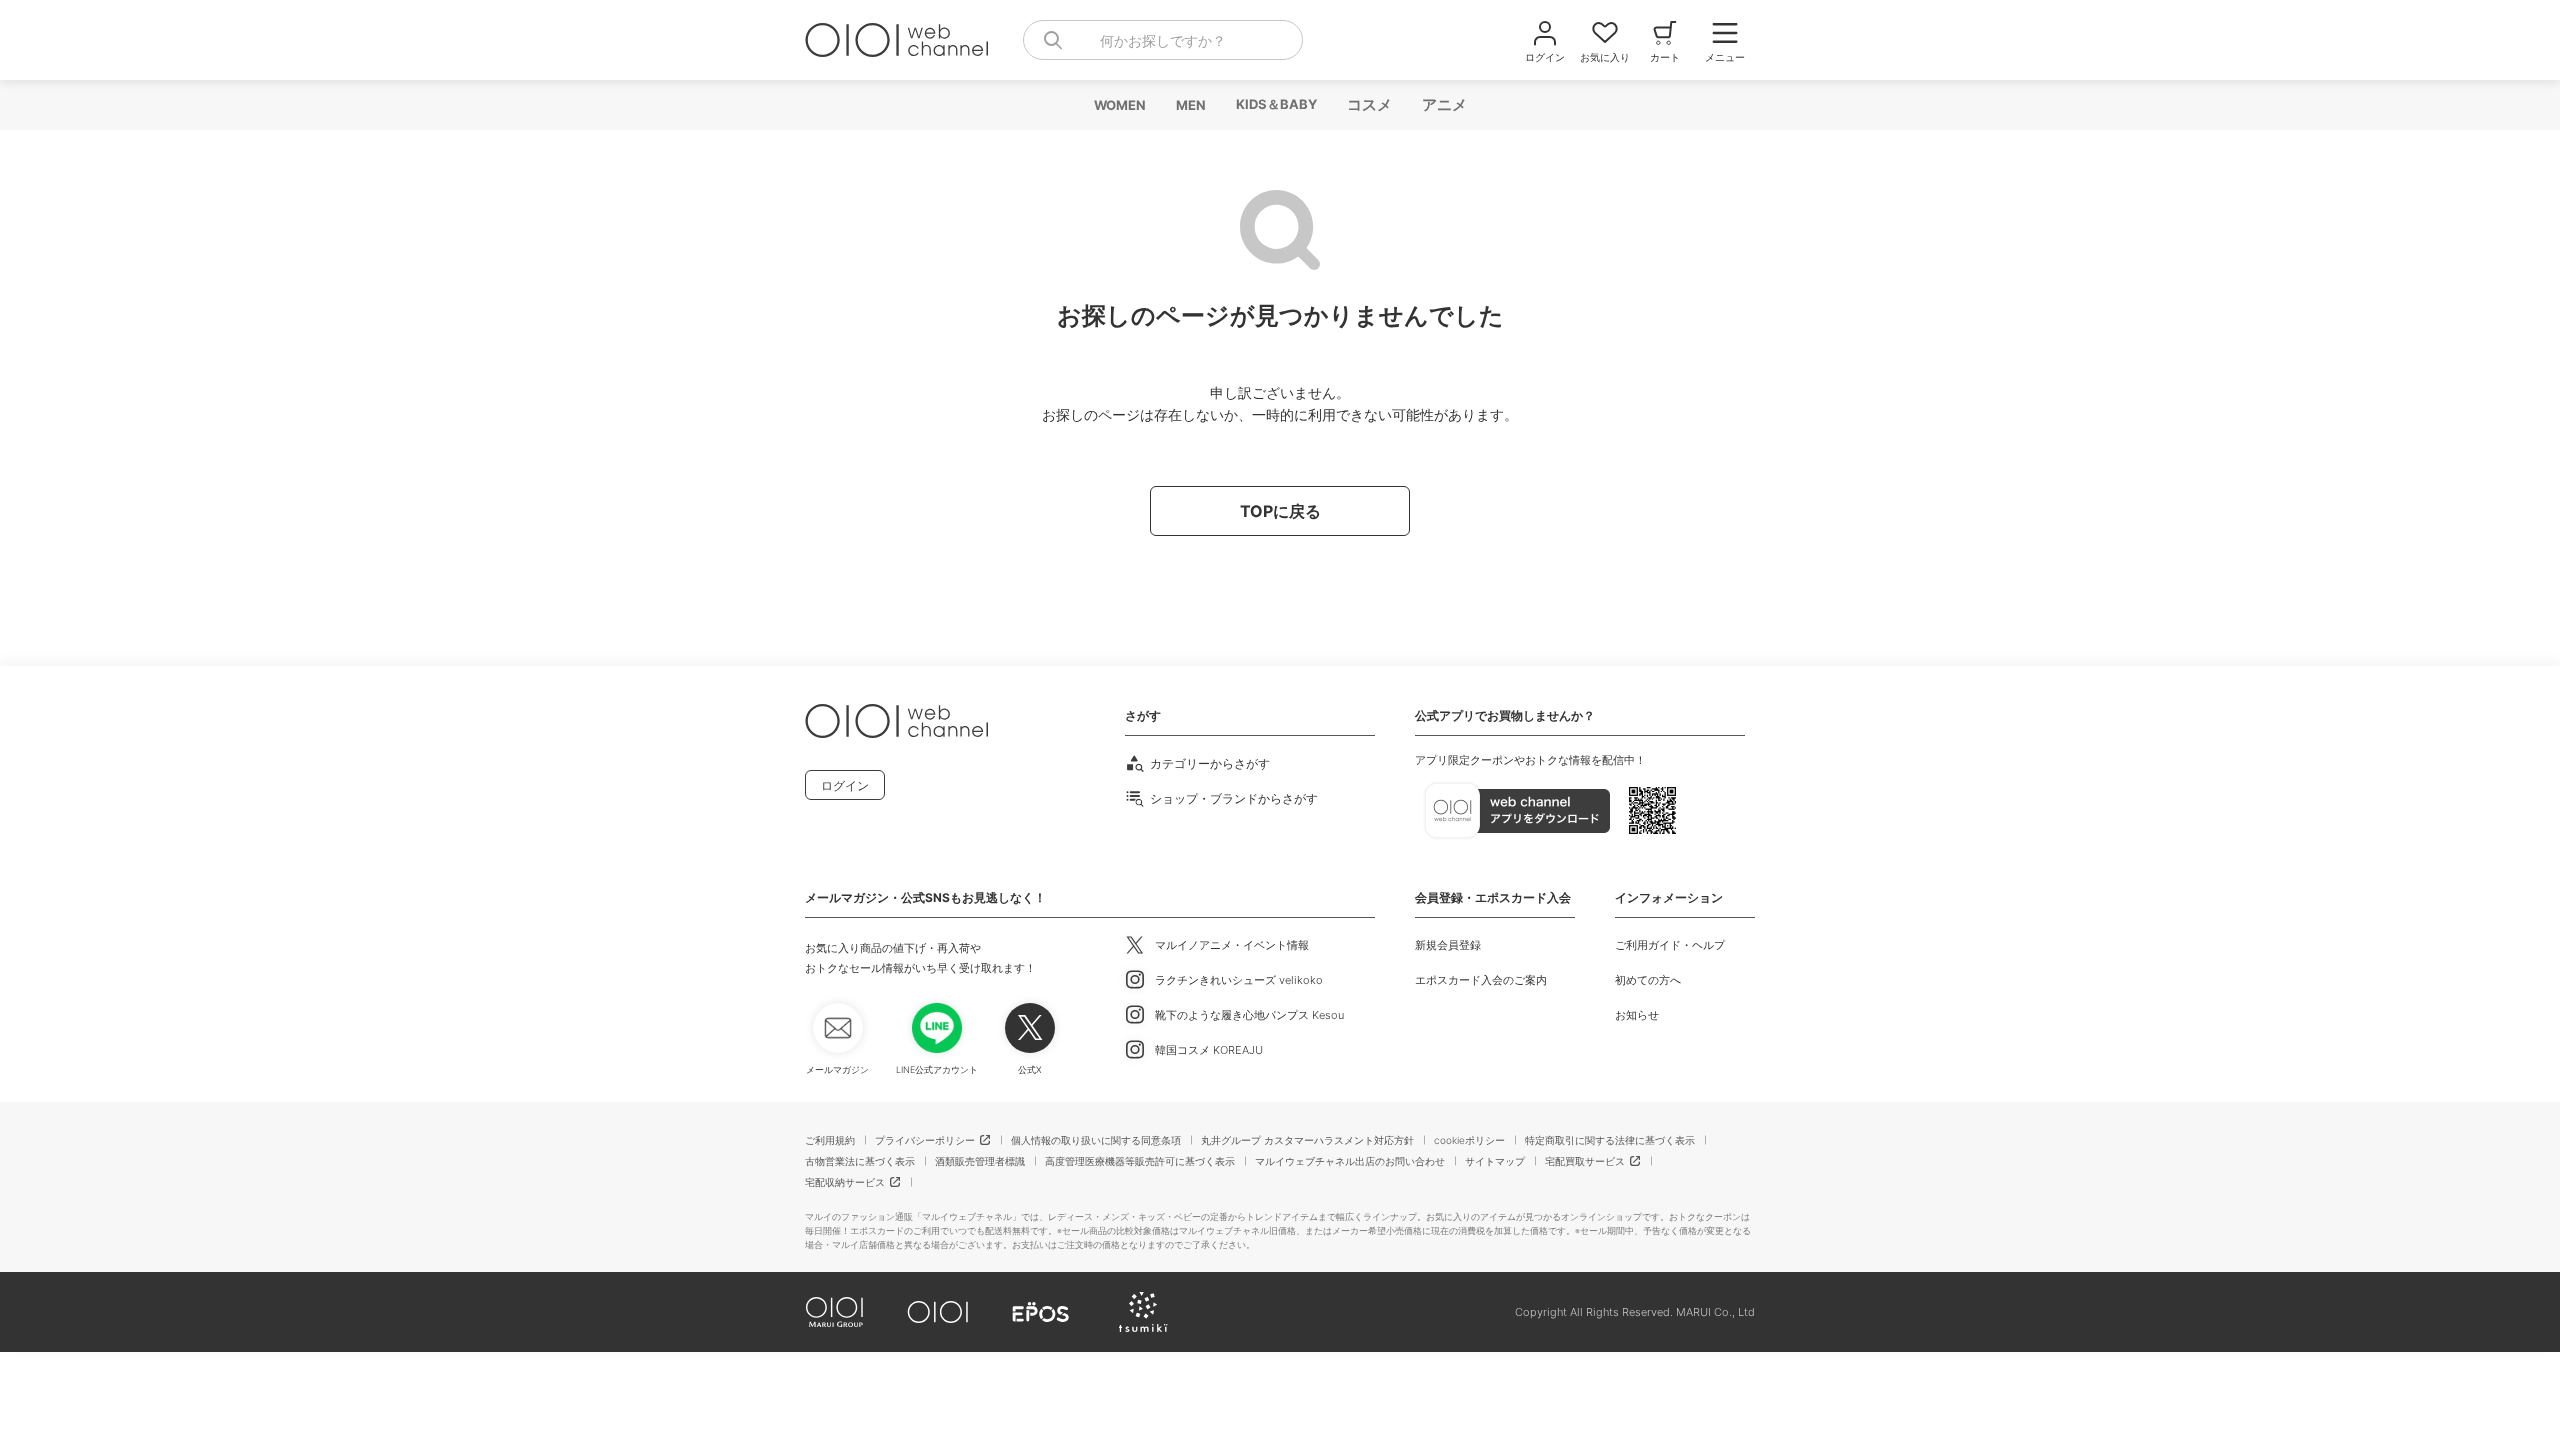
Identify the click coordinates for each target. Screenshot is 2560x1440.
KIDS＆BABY (1275, 104)
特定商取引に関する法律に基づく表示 (1610, 1140)
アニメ (1443, 104)
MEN (1190, 105)
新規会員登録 (1448, 945)
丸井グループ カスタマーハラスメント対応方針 (1307, 1140)
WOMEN (1119, 105)
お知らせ (1637, 1015)
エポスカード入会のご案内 (1481, 980)
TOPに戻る (1280, 511)
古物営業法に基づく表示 (860, 1161)
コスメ (1368, 104)
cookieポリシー (1469, 1140)
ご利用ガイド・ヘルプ (1670, 945)
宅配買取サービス (1585, 1161)
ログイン (845, 785)
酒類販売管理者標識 (980, 1161)
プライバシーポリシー (925, 1140)
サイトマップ (1495, 1161)
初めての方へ (1648, 980)
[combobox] (1163, 40)
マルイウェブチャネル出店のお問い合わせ (1350, 1161)
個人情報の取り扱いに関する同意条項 (1096, 1140)
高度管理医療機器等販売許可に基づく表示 (1140, 1161)
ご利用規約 (830, 1140)
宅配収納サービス (845, 1182)
